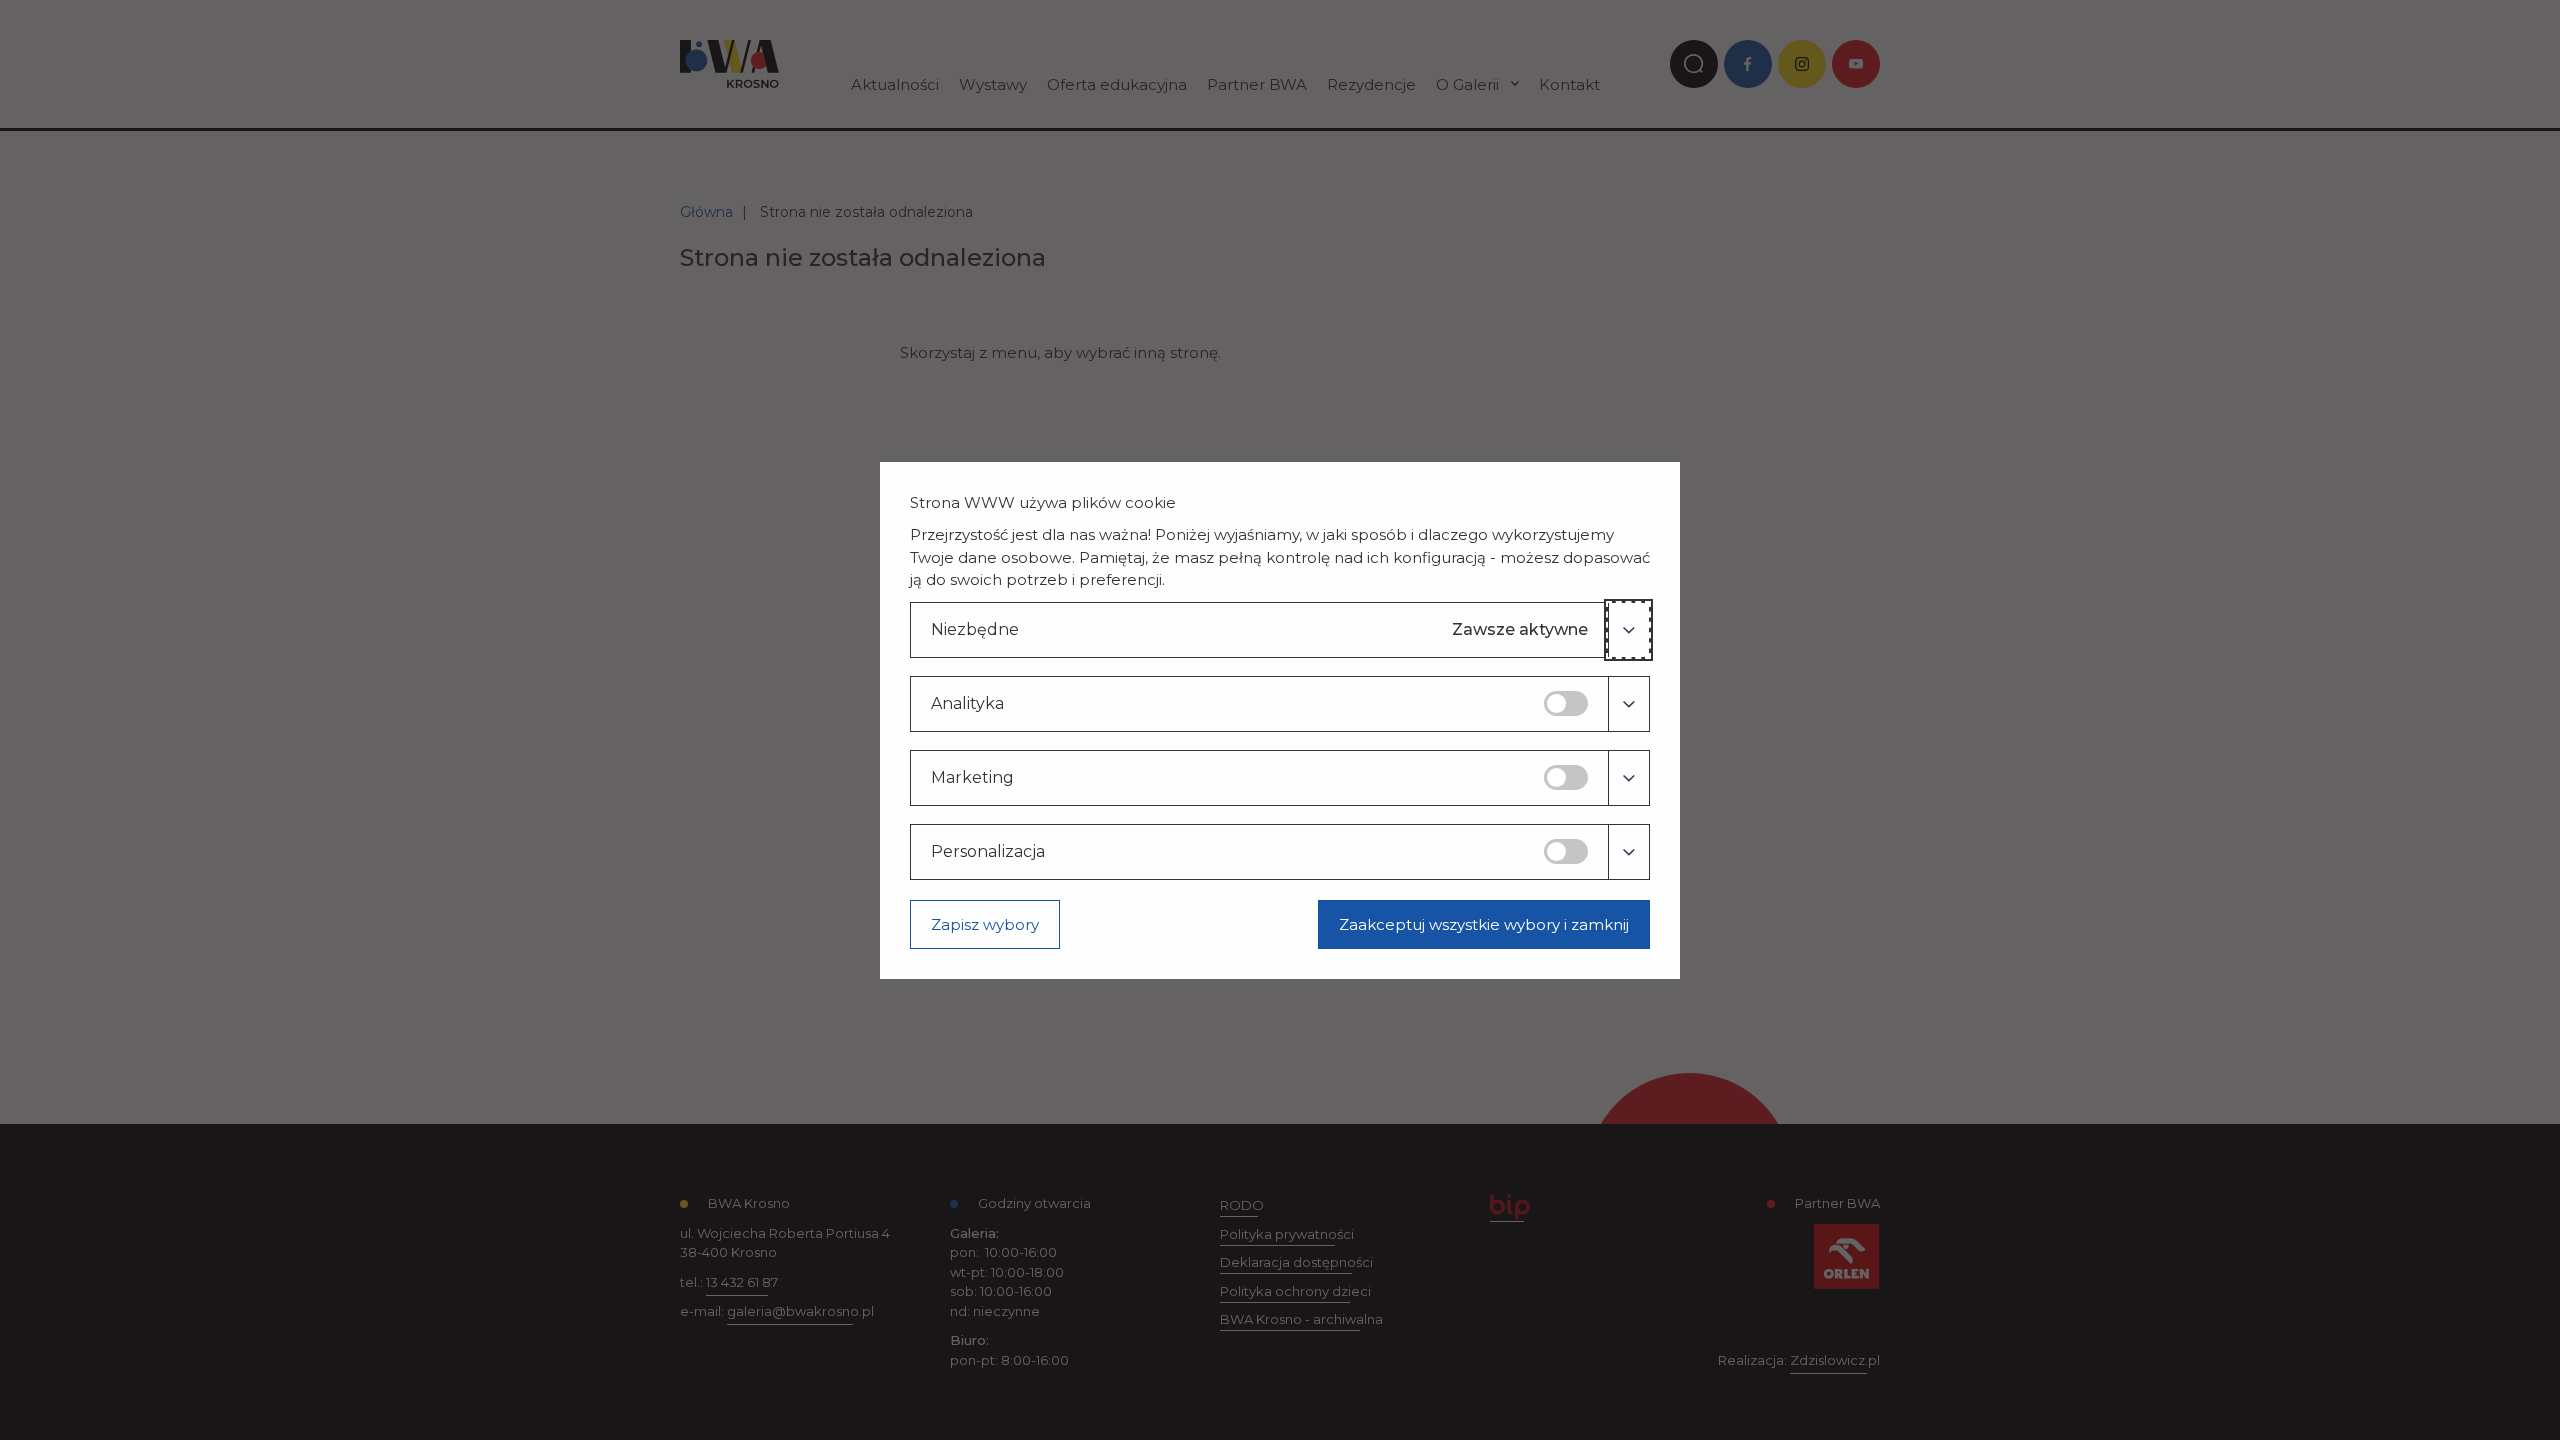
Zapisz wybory (985, 924)
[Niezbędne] (1628, 630)
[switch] (1566, 703)
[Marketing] (1628, 778)
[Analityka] (1628, 704)
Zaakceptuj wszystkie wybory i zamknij (1484, 924)
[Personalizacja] (1628, 852)
